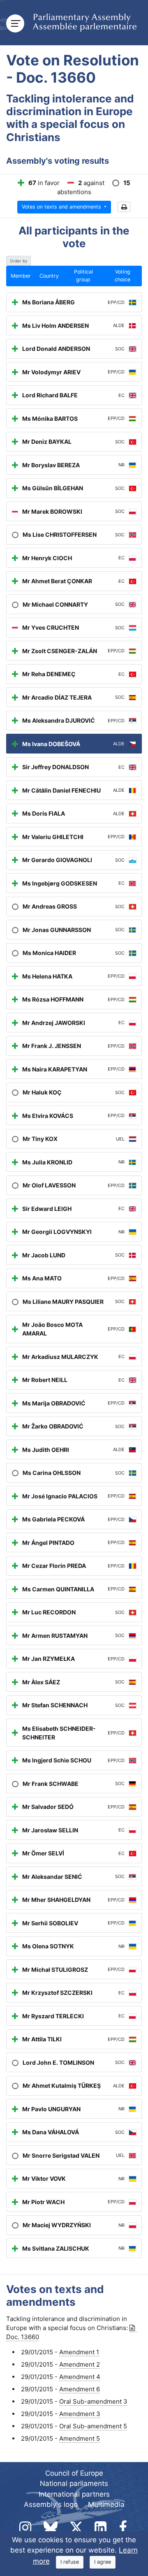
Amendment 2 (80, 2364)
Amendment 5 (80, 2438)
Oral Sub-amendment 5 (93, 2426)
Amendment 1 (79, 2352)
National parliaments (74, 2483)
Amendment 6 (80, 2389)
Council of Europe (74, 2473)
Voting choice (123, 276)
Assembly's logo (51, 2504)
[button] (124, 207)
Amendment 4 (80, 2377)
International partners (74, 2494)
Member (21, 276)
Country (49, 276)
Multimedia (106, 2504)
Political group (83, 276)
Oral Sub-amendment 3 (93, 2401)
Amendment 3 (80, 2414)
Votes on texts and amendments (62, 207)
